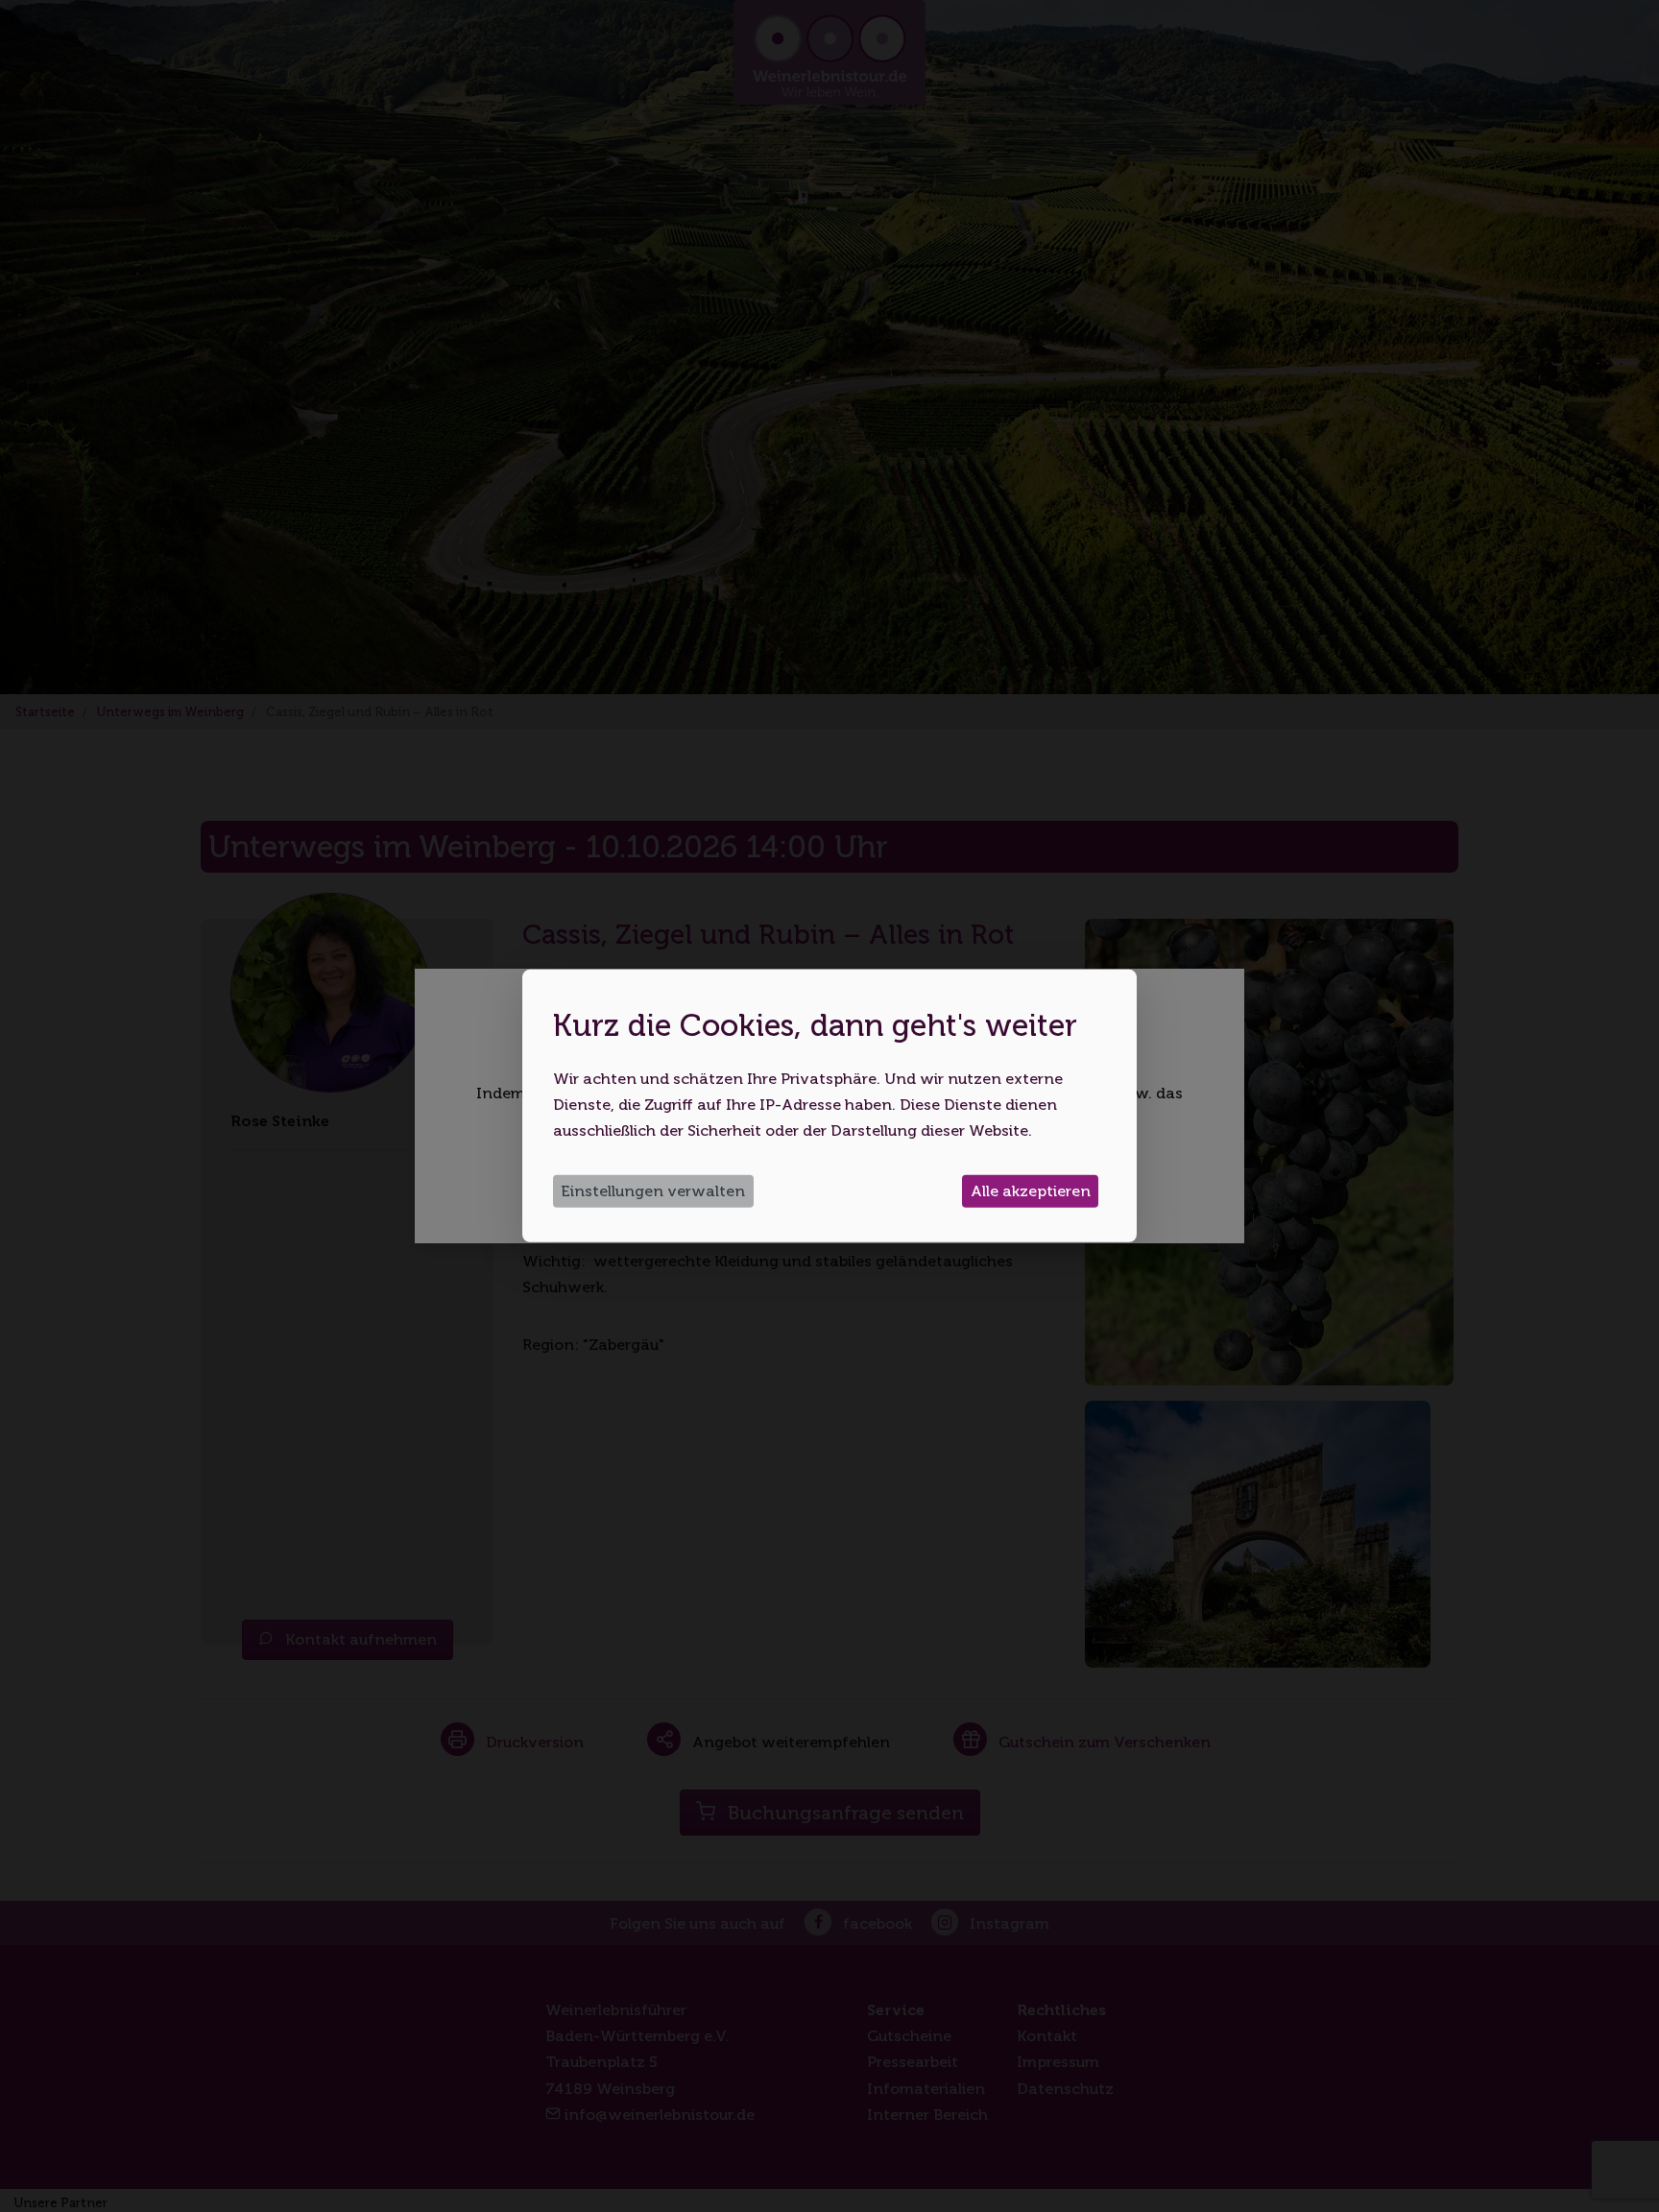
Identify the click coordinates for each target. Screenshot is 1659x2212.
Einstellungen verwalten (653, 1191)
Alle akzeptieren (1031, 1191)
